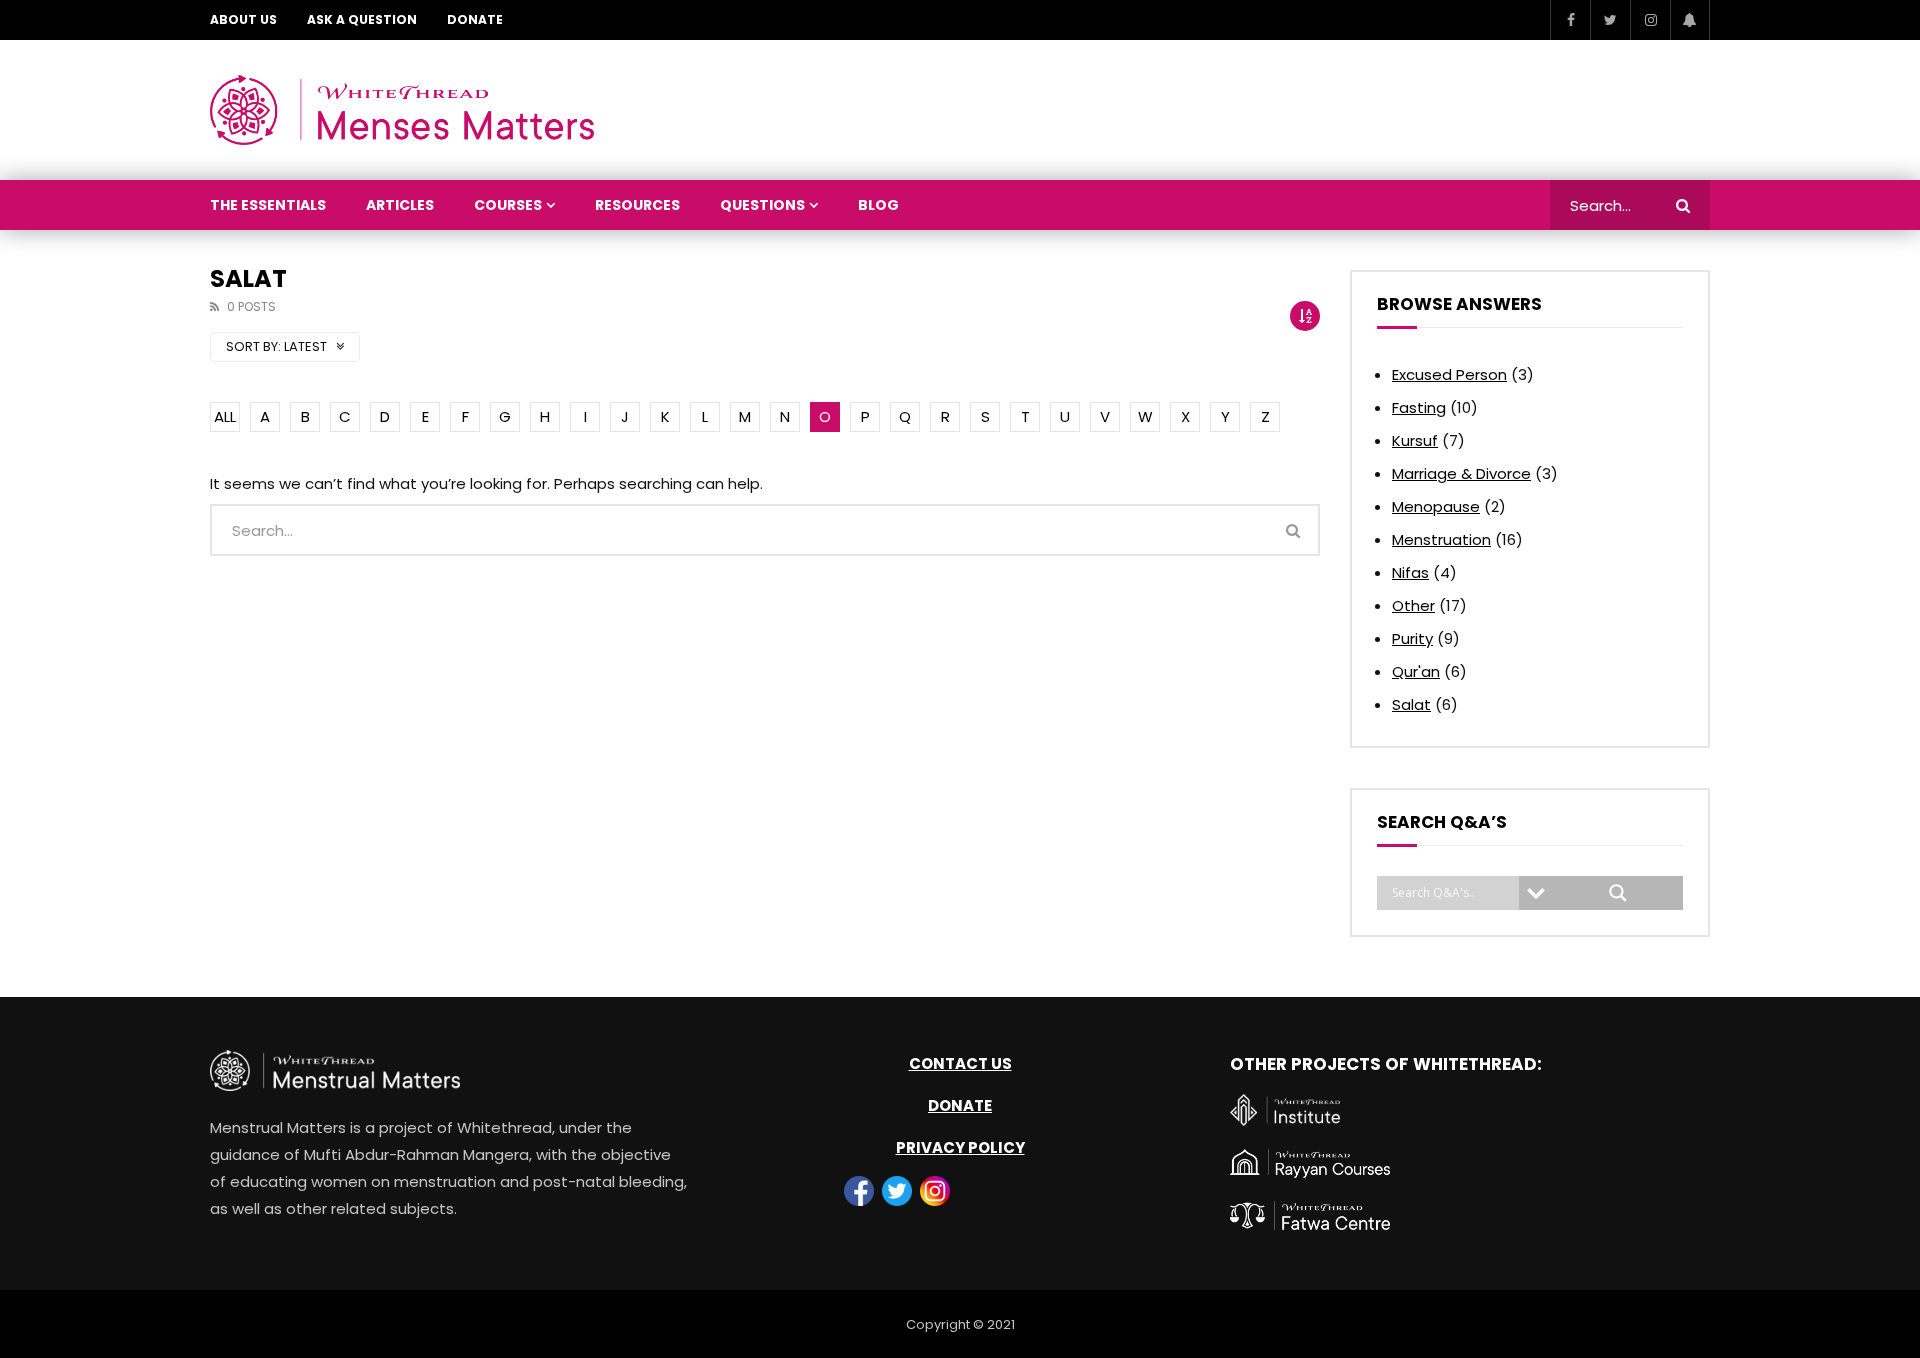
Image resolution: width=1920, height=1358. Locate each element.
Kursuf (1415, 440)
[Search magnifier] (1618, 893)
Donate (475, 19)
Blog (878, 205)
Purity (1412, 638)
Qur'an (1416, 671)
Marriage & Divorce (1461, 473)
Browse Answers (1459, 304)
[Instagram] (1650, 20)
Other (1413, 605)
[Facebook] (1570, 20)
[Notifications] (1690, 20)
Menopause (1436, 506)
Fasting (1419, 407)
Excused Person (1449, 374)
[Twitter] (1610, 20)
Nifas (1410, 572)
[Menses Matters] (402, 110)
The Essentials (268, 205)
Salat (1411, 704)
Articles (400, 205)
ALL (225, 416)
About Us (243, 19)
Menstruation (1441, 539)
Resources (637, 205)
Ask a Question (362, 19)
